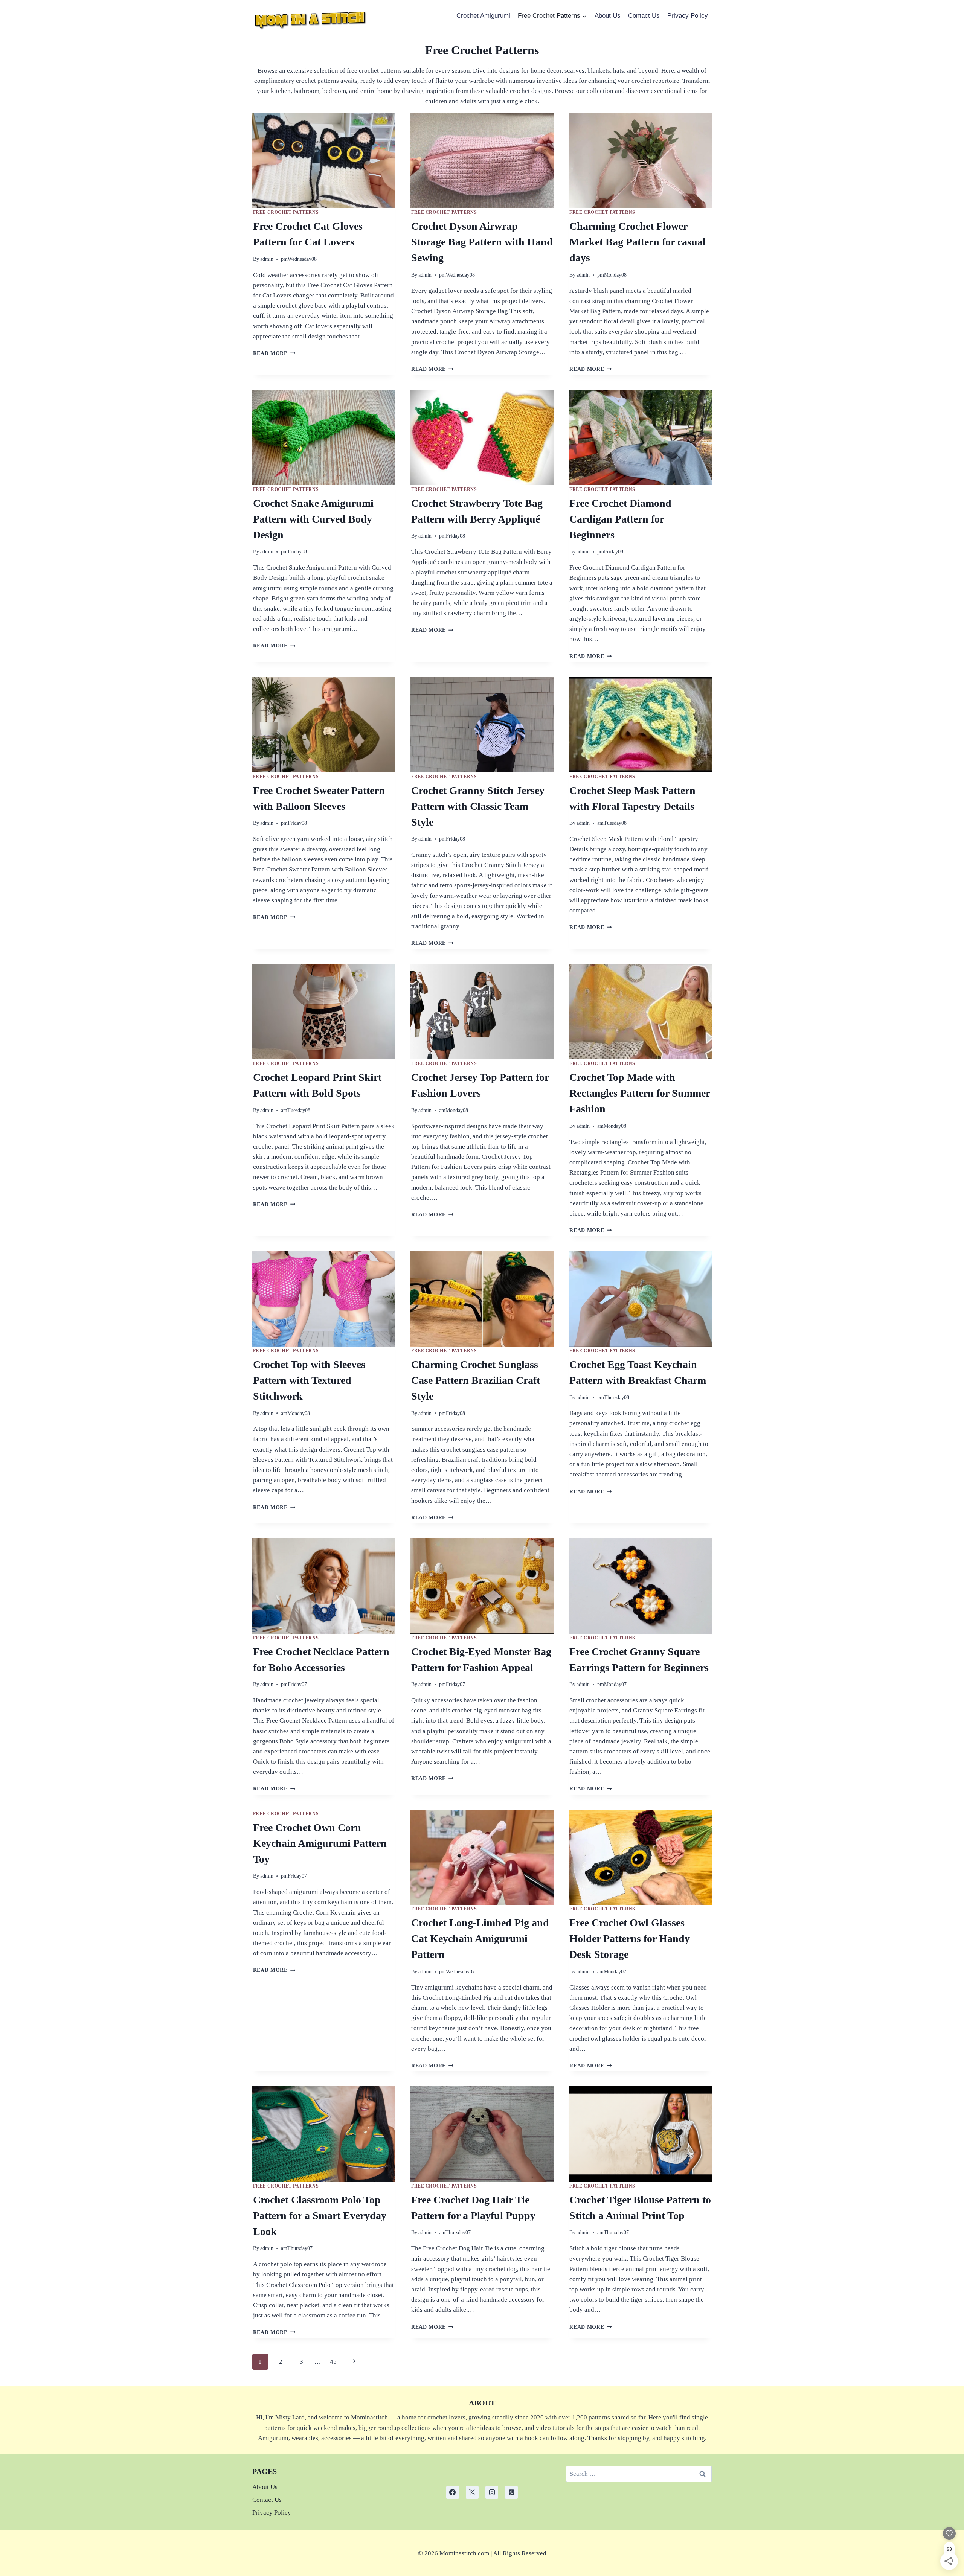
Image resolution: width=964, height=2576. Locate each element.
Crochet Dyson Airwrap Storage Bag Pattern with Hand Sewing (482, 242)
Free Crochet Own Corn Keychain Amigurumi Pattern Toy (320, 1843)
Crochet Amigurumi (483, 16)
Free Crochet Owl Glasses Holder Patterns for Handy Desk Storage (630, 1938)
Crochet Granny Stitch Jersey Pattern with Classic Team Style (478, 806)
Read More (274, 353)
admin (267, 259)
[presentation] (324, 161)
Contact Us (644, 16)
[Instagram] (492, 2492)
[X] (472, 2492)
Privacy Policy (688, 16)
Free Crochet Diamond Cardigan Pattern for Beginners (620, 519)
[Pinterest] (511, 2492)
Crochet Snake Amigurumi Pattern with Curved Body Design (313, 519)
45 (333, 2362)
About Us (608, 16)
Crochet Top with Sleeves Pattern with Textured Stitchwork (309, 1380)
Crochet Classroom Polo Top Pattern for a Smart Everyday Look (320, 2216)
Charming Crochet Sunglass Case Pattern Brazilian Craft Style (476, 1380)
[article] (482, 2553)
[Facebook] (453, 2492)
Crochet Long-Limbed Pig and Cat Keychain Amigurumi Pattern (480, 1938)
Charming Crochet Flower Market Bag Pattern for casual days (638, 242)
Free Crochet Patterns (286, 212)
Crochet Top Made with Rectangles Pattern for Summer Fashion (640, 1093)
